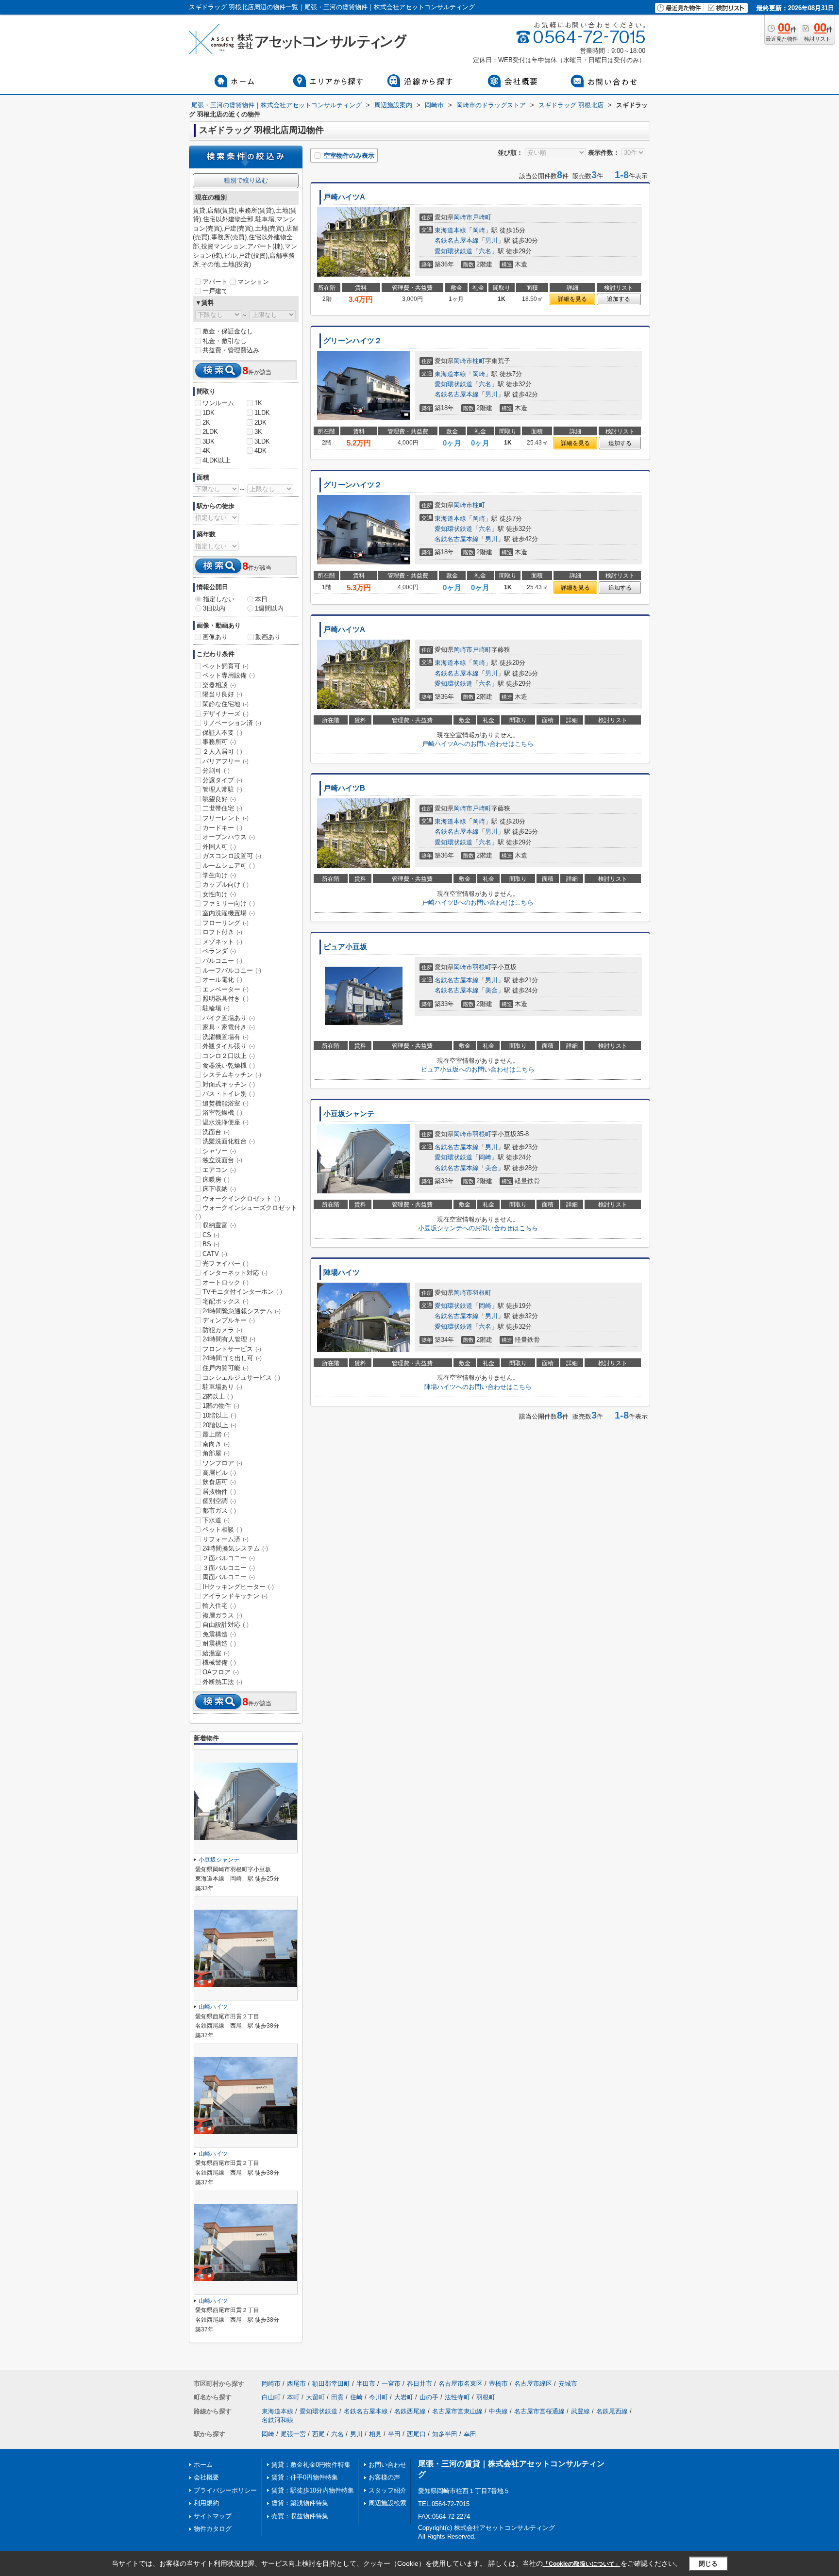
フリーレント (226, 818)
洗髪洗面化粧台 (229, 1141)
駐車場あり (222, 1387)
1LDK (262, 413)
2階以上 (218, 1396)
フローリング (226, 923)
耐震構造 (219, 1643)
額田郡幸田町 (331, 2384)
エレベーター (226, 989)
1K (258, 403)
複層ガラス (222, 1615)
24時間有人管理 (229, 1339)
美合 (491, 990)
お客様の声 (384, 2477)
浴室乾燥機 (222, 1113)
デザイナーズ (226, 714)
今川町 (378, 2397)
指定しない (219, 599)
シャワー (219, 1151)
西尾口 (416, 2434)
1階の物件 (221, 1406)
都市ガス (219, 1511)
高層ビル (219, 1473)
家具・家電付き (229, 1027)
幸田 (470, 2434)
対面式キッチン (229, 1084)
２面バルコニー (229, 1558)
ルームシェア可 (229, 866)
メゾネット (222, 942)
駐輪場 (216, 1008)
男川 (491, 240)
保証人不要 (222, 733)
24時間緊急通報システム (242, 1311)
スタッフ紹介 (387, 2490)
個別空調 (219, 1501)
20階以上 (219, 1425)
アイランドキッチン (235, 1596)
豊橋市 (498, 2384)
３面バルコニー (229, 1568)
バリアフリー (226, 761)
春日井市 (419, 2384)
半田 (394, 2434)
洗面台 (216, 1132)
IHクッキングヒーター (238, 1587)
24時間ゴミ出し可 (232, 1358)
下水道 (216, 1520)
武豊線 (580, 2411)
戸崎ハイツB (344, 788)
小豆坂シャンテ (349, 1114)
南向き (216, 1444)
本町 (293, 2397)
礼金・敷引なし (225, 341)
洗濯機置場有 (226, 1037)
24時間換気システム (235, 1548)
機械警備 (219, 1662)
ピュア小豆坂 (345, 947)
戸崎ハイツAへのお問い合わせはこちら (478, 744)
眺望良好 (219, 799)
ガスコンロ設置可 (232, 856)
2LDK (210, 432)
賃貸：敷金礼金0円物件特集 (311, 2465)
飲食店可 (219, 1482)
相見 (375, 2434)
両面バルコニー (229, 1577)
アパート (215, 282)
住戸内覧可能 (226, 1368)
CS (211, 1235)
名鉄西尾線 (410, 2411)
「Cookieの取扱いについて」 (582, 2564)
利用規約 (206, 2503)
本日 (261, 599)
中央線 (498, 2411)
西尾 (319, 2434)
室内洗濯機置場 (229, 913)
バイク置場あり (229, 1018)
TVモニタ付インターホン (242, 1292)
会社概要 (206, 2477)
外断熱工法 (222, 1682)
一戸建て (215, 291)
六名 (485, 251)
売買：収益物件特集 (300, 2516)
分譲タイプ (222, 780)
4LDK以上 (217, 460)
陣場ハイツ (342, 1272)
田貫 (337, 2397)
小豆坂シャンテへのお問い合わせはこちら (478, 1228)
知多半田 (445, 2434)
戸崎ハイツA (344, 197)
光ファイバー (226, 1263)
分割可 (216, 770)
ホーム (203, 2465)
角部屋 (216, 1453)
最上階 (216, 1434)
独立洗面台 (222, 1160)
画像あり (215, 637)
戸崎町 (482, 217)
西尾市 (296, 2384)
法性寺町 (457, 2397)
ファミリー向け (229, 903)
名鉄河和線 (277, 2420)
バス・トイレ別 (229, 1094)
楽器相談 (219, 685)
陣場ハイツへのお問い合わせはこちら (478, 1387)
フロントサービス (232, 1349)
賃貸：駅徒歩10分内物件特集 (313, 2490)
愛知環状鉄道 (453, 251)
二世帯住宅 (222, 808)
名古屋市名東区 (461, 2384)
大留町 (315, 2397)
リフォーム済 (226, 1539)
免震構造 (219, 1634)
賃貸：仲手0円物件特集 (305, 2477)
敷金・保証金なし (228, 331)
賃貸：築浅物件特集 (300, 2503)
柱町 (479, 361)
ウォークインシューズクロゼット (246, 1212)
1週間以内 (269, 608)
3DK (209, 441)
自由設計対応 (226, 1625)
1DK (209, 413)
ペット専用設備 (229, 675)
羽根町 (482, 967)
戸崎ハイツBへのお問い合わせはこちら (478, 902)
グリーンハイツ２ (352, 341)
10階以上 (219, 1415)
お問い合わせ (387, 2465)
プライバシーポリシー (225, 2490)
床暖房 (216, 1180)
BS (211, 1244)
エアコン (219, 1170)
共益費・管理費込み (231, 350)
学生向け (219, 875)
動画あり (268, 637)
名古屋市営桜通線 (539, 2411)
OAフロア (221, 1672)
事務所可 (219, 742)
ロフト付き (222, 932)
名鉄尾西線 (612, 2411)
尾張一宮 (293, 2434)
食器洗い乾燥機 (229, 1065)
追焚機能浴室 (226, 1103)
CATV (215, 1254)
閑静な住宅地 (226, 704)
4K (206, 451)
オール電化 (222, 980)
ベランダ (219, 951)
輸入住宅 (219, 1606)
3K (258, 432)
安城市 (568, 2384)
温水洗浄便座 (226, 1122)
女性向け (219, 894)
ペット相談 (222, 1529)
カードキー (222, 828)
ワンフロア (222, 1463)
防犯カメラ (222, 1330)
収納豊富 (219, 1225)
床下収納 (219, 1189)
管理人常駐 (222, 789)
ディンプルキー (229, 1320)
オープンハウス (229, 837)
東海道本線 (450, 230)
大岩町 (404, 2397)
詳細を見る (572, 299)
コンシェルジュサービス (241, 1378)
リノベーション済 (232, 723)
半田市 (366, 2384)
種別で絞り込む (246, 180)
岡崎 (479, 230)
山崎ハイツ (213, 2007)
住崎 (356, 2397)
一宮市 (391, 2384)
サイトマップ (213, 2516)
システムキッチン (232, 1075)
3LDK (262, 441)
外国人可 (219, 847)
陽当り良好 (222, 694)
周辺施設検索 (387, 2503)
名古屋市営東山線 (457, 2411)
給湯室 (216, 1653)
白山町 (271, 2397)
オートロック (226, 1282)
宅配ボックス (226, 1301)
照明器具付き (226, 999)
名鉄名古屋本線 (457, 240)
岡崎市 (463, 217)
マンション (253, 282)
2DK (260, 422)
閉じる (708, 2564)
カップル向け (226, 884)
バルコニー (222, 961)
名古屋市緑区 (533, 2384)
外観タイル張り (229, 1046)
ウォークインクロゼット (241, 1198)
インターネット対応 (235, 1273)
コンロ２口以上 (229, 1056)
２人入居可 (222, 751)
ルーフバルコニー (232, 970)
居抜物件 (219, 1492)
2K (206, 422)
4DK (260, 451)
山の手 (429, 2397)
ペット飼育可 (226, 666)
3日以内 (214, 608)
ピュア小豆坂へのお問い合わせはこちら (478, 1069)
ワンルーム (218, 403)
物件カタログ (213, 2529)
